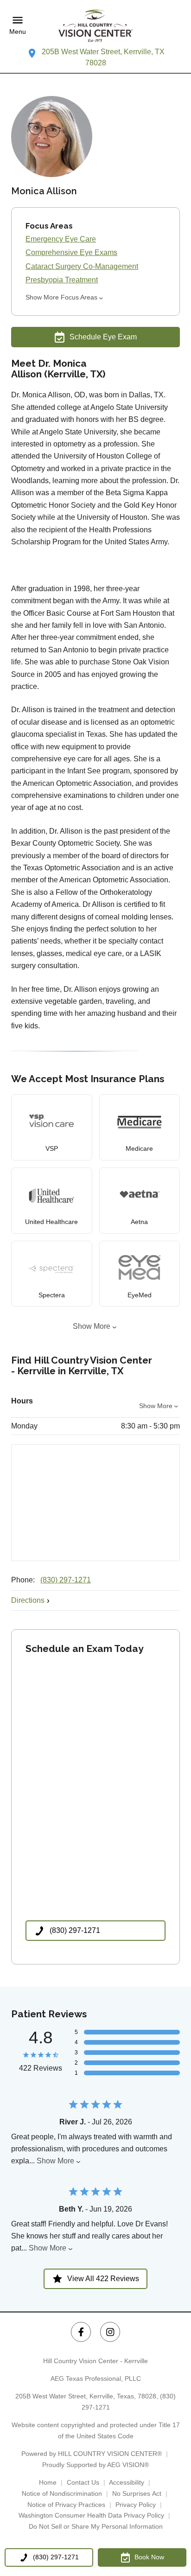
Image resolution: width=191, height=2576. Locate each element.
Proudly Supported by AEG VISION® (95, 2465)
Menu (18, 32)
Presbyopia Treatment (62, 280)
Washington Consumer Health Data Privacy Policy (91, 2515)
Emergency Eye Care (61, 239)
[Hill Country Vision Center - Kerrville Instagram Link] (110, 2332)
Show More (92, 1326)
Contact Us (83, 2482)
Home (48, 2482)
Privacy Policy (136, 2505)
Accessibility (127, 2482)
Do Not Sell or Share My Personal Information (96, 2526)
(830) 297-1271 (66, 1580)
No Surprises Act (137, 2493)
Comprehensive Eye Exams (71, 252)
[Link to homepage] (95, 26)
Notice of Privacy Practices (66, 2505)
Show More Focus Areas (61, 297)
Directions (28, 1600)
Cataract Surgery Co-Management (82, 266)
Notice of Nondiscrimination (62, 2493)
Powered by (92, 2454)
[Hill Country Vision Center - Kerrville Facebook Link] (81, 2332)
